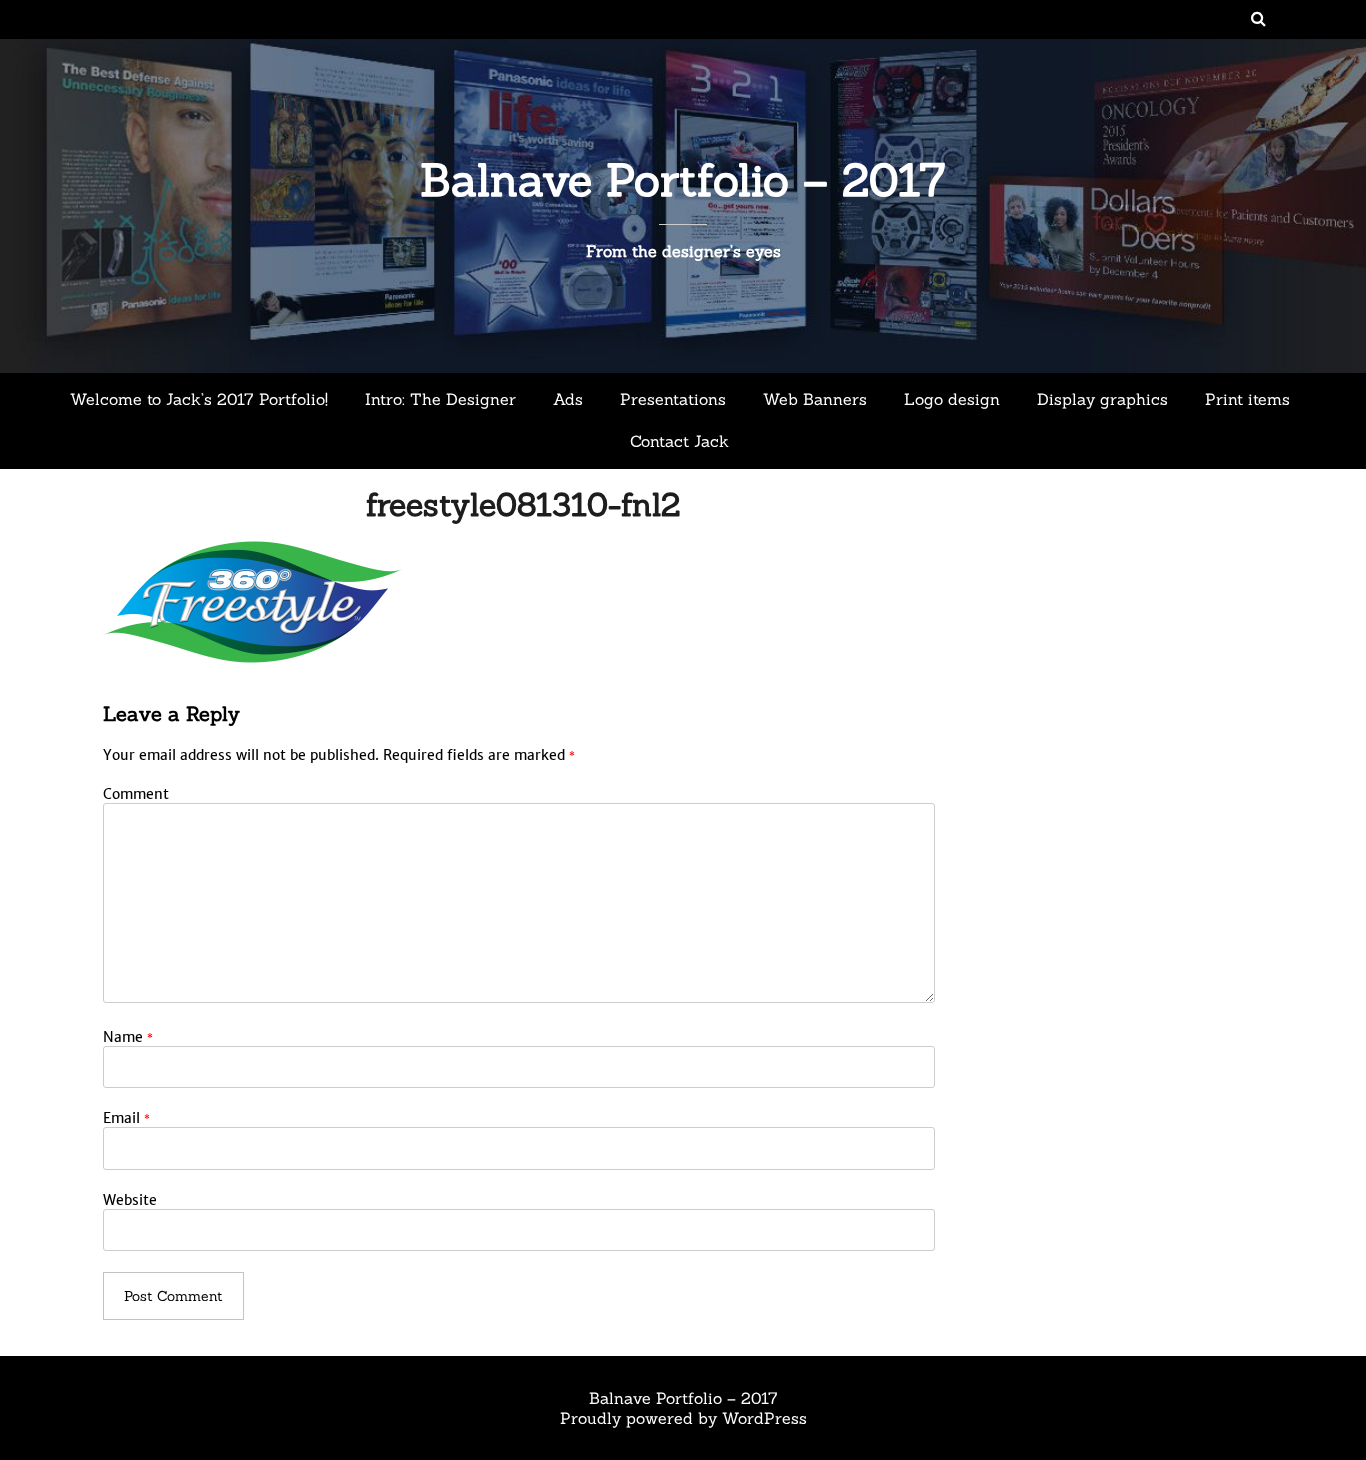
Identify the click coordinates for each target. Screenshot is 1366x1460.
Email (126, 1118)
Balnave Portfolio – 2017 (683, 179)
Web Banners (815, 399)
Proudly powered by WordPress (683, 1418)
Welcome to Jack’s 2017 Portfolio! (199, 399)
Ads (568, 399)
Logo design (952, 399)
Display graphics (1102, 399)
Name (128, 1037)
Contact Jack (679, 441)
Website (130, 1200)
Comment (136, 794)
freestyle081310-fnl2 (523, 504)
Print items (1247, 399)
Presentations (673, 399)
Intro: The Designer (440, 399)
